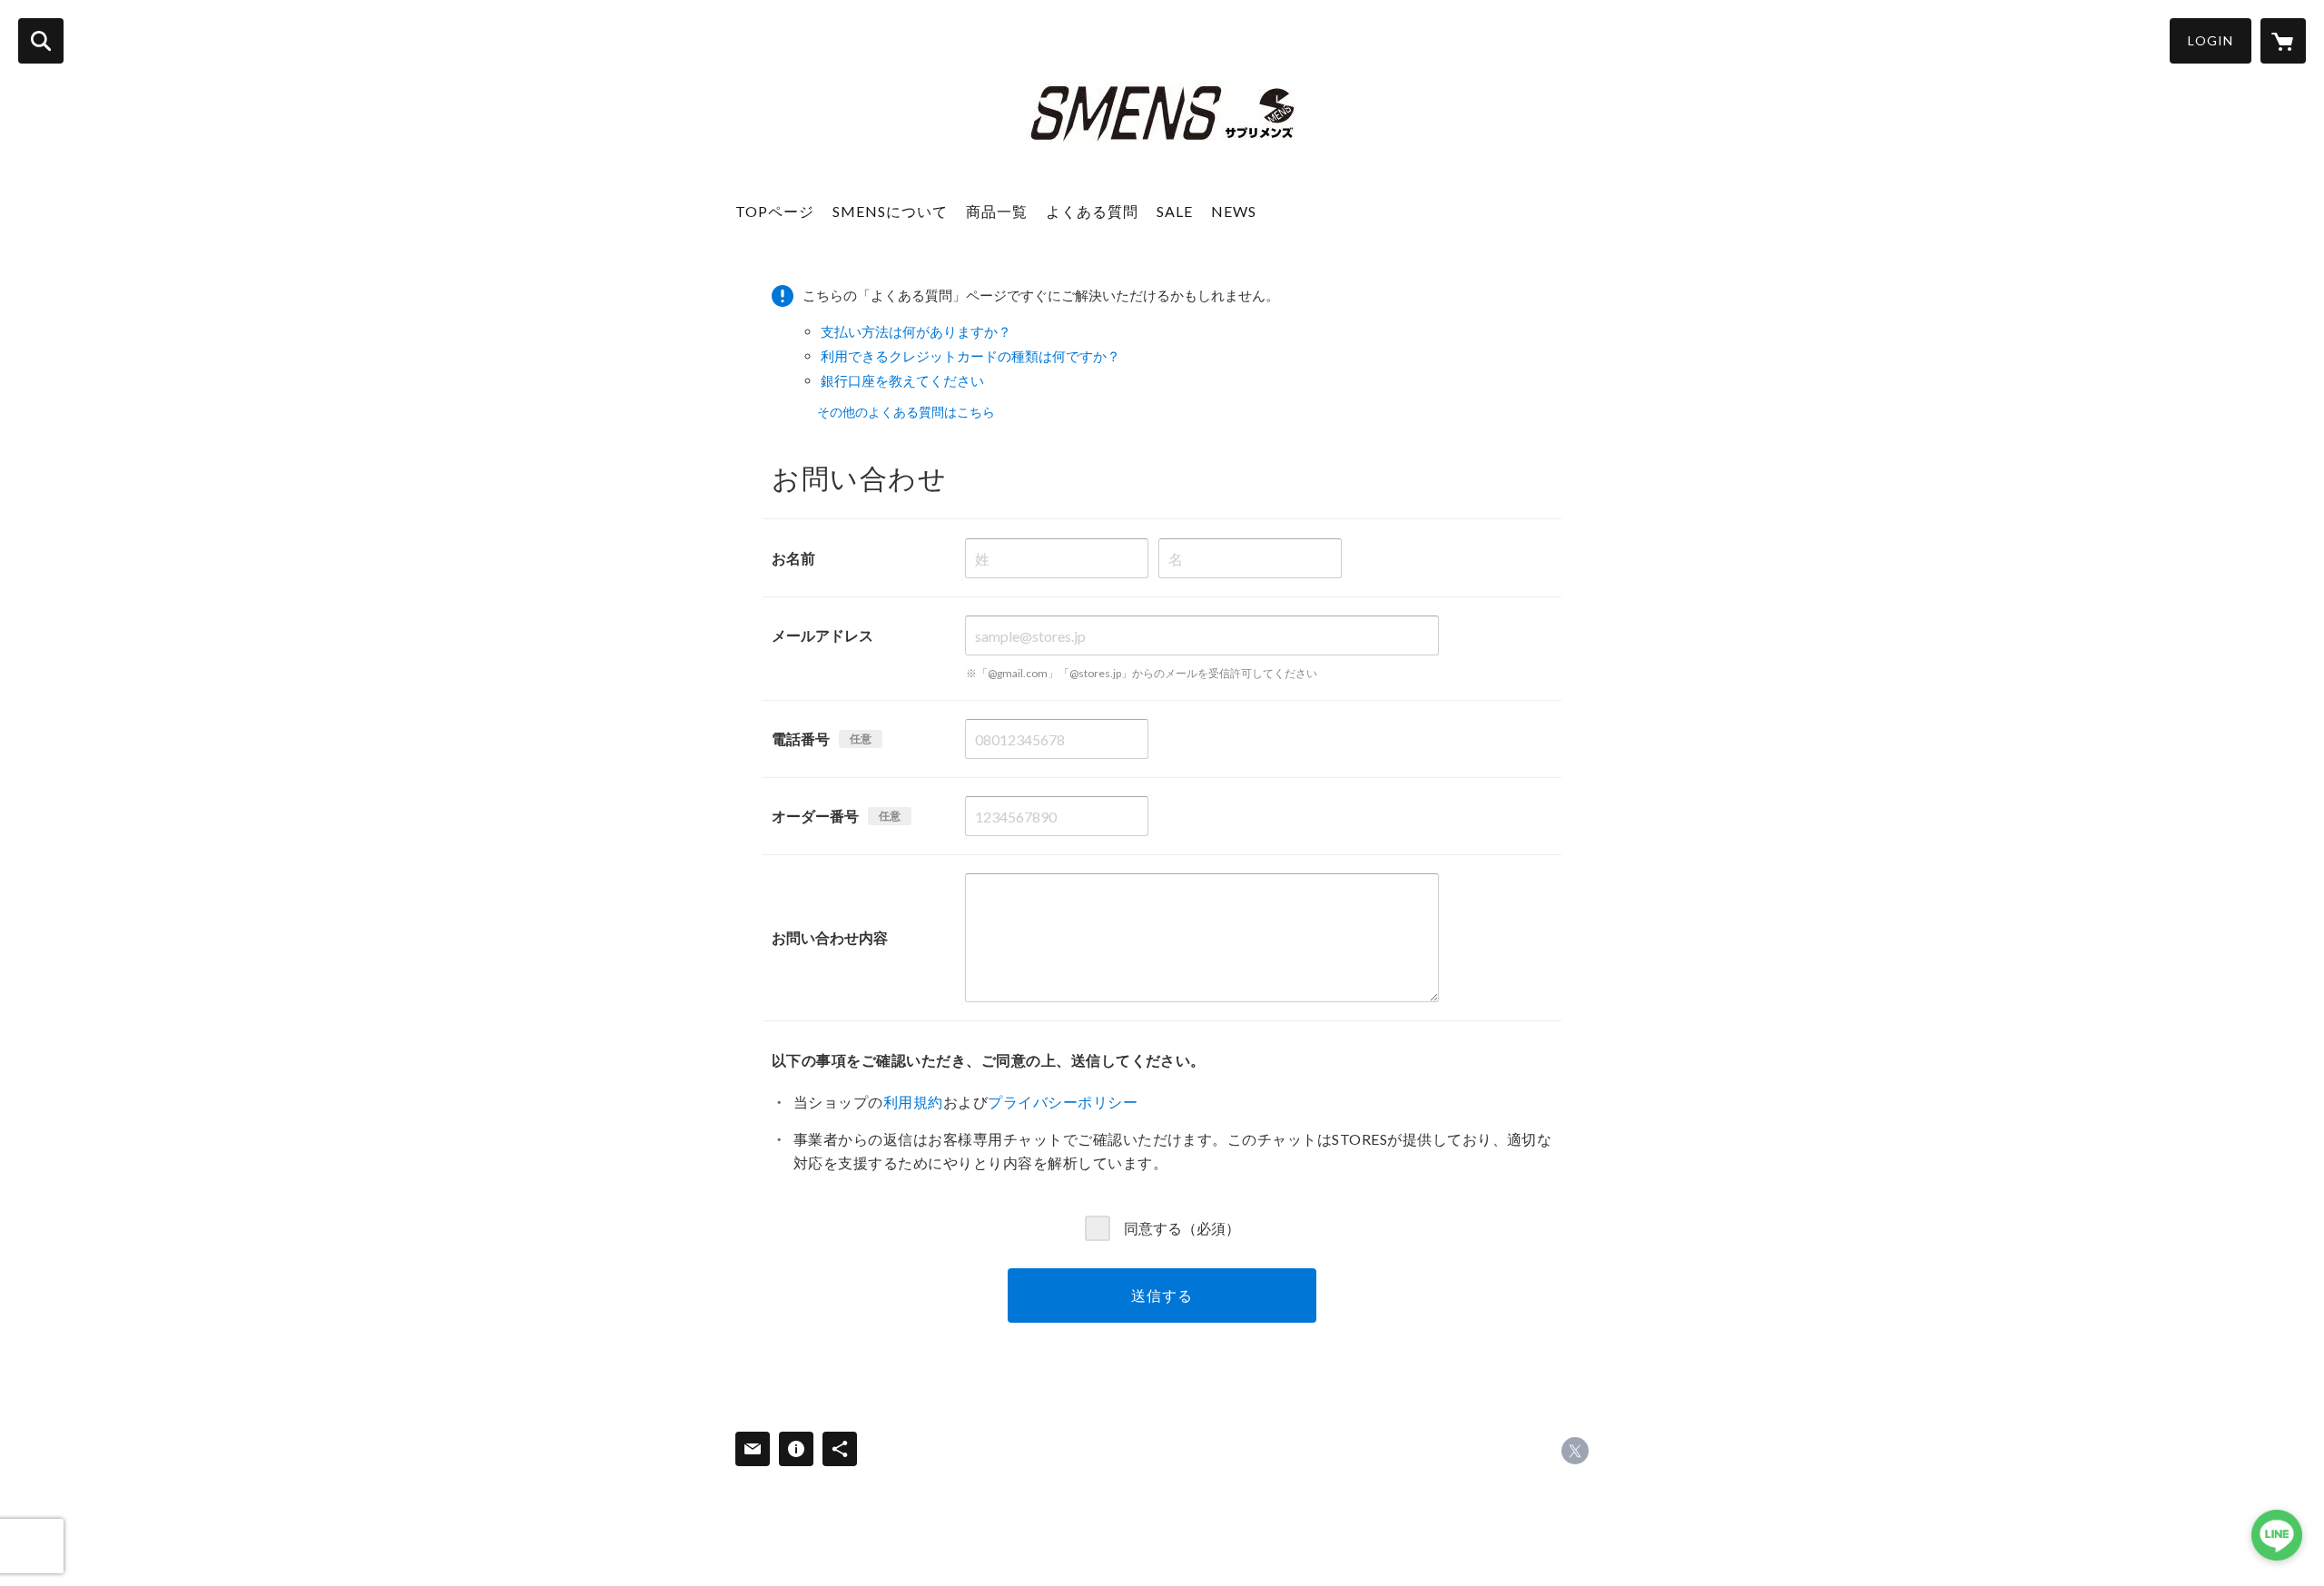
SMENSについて (890, 211)
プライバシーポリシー (1063, 1102)
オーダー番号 (815, 816)
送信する (1162, 1295)
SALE (1175, 211)
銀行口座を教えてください (902, 380)
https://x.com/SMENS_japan (1575, 1451)
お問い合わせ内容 (830, 937)
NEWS (1234, 211)
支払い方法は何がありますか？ (916, 331)
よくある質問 (1092, 211)
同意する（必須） (1182, 1227)
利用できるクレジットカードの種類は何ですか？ (970, 356)
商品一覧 (997, 211)
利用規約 (913, 1102)
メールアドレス (822, 635)
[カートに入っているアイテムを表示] (2283, 41)
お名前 (793, 558)
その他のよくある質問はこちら (906, 412)
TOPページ (775, 211)
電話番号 (801, 739)
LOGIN (2211, 40)
